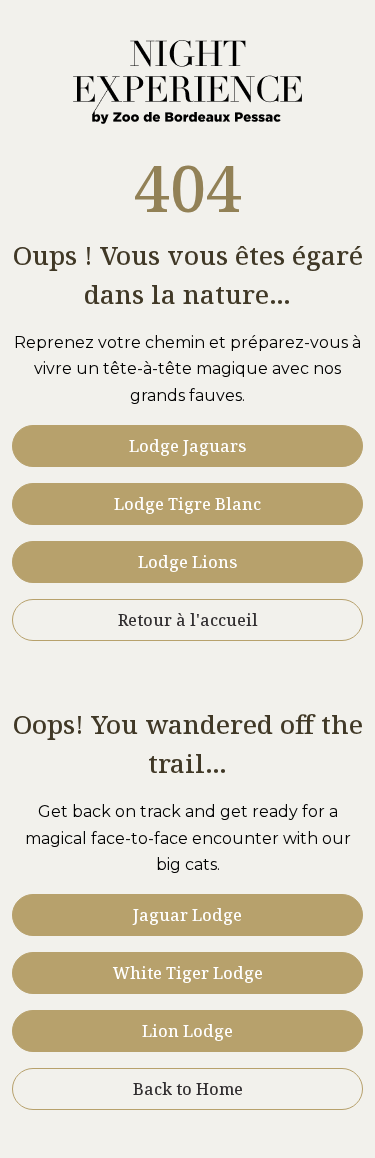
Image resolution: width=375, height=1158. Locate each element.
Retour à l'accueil (188, 620)
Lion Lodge (187, 1031)
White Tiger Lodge (188, 973)
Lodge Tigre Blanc (187, 504)
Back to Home (188, 1089)
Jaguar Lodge (187, 915)
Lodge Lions (187, 562)
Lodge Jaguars (187, 446)
